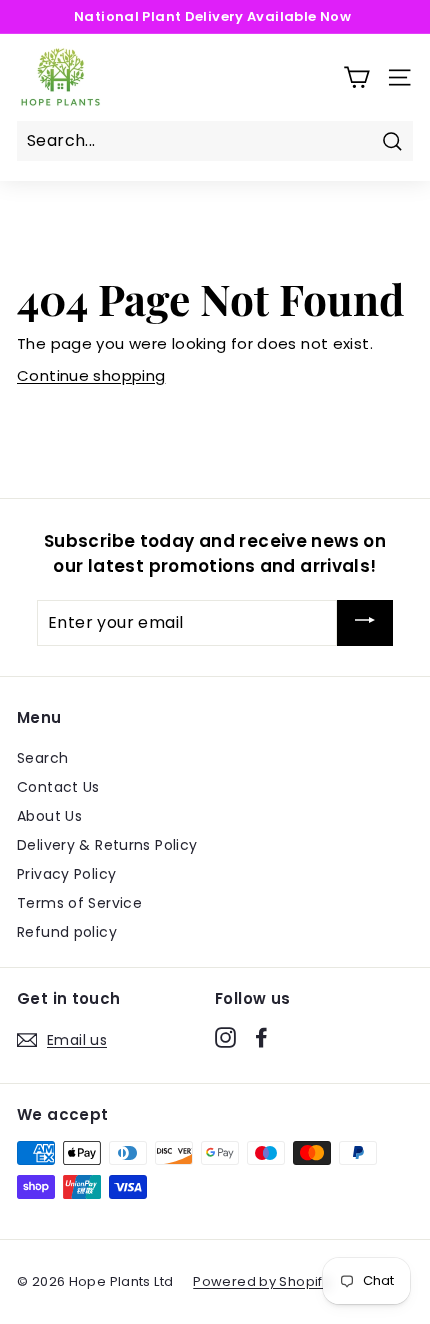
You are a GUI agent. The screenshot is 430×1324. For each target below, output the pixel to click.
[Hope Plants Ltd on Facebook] (261, 1037)
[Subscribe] (365, 623)
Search (42, 758)
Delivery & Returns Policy (107, 845)
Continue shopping (91, 375)
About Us (49, 816)
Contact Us (58, 787)
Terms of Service (79, 903)
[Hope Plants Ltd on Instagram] (225, 1037)
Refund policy (67, 932)
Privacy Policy (66, 874)
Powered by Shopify (261, 1281)
